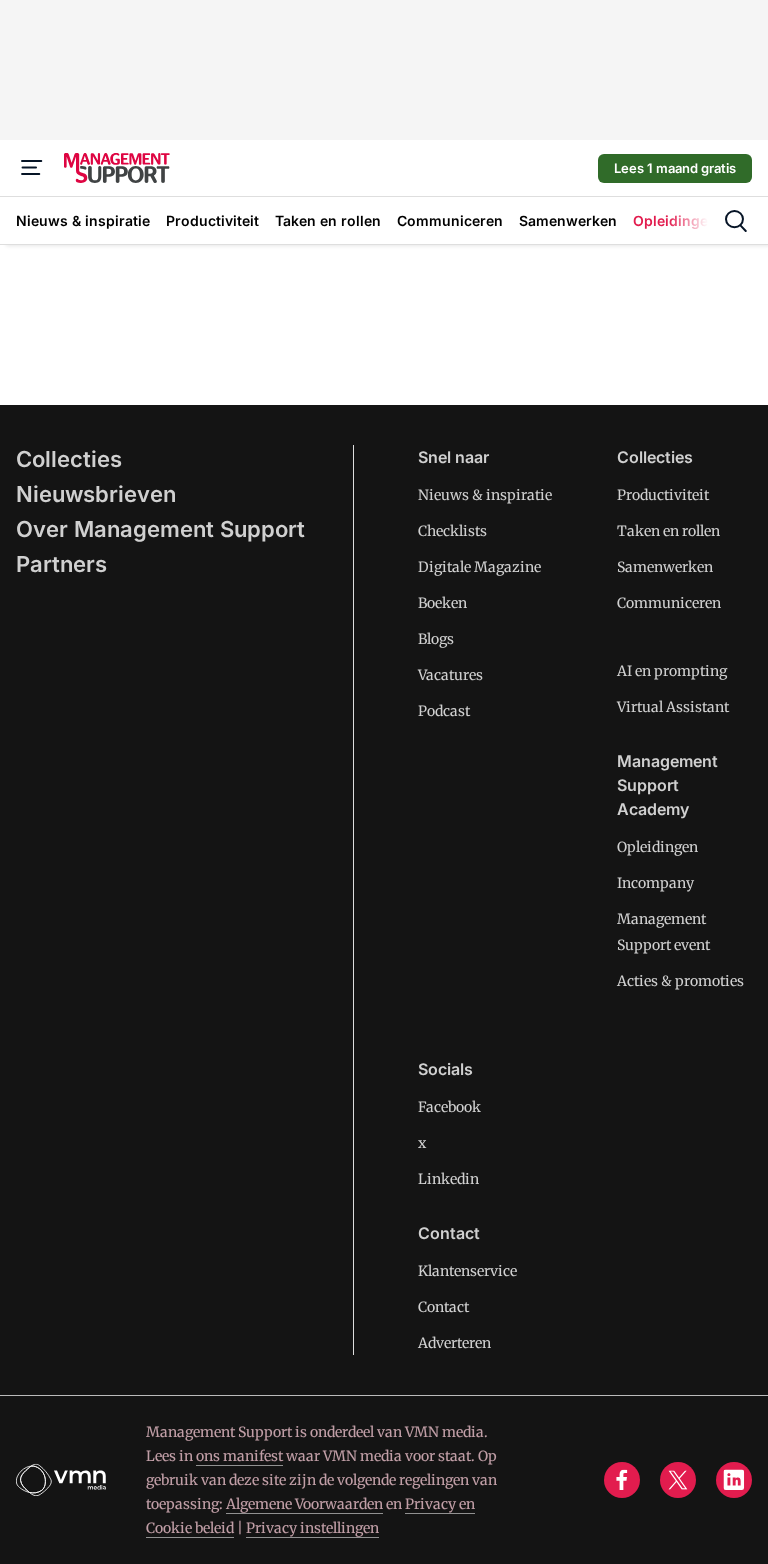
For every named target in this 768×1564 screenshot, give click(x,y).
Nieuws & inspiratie (485, 495)
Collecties (69, 459)
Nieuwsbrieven (96, 494)
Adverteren (454, 1343)
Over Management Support (160, 529)
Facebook (449, 1107)
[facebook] (622, 1480)
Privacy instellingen (312, 1528)
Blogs (436, 639)
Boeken (442, 603)
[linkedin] (734, 1480)
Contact (443, 1307)
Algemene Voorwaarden (304, 1504)
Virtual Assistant (673, 707)
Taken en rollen (668, 531)
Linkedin (448, 1179)
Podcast (444, 711)
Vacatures (450, 675)
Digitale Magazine (479, 567)
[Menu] (32, 168)
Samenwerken (665, 567)
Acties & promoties (680, 981)
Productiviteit (663, 495)
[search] (736, 221)
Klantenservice (467, 1271)
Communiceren (669, 603)
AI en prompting (672, 671)
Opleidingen (657, 847)
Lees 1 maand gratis (675, 168)
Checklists (452, 531)
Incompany (655, 883)
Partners (61, 564)
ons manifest (239, 1456)
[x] (678, 1480)
